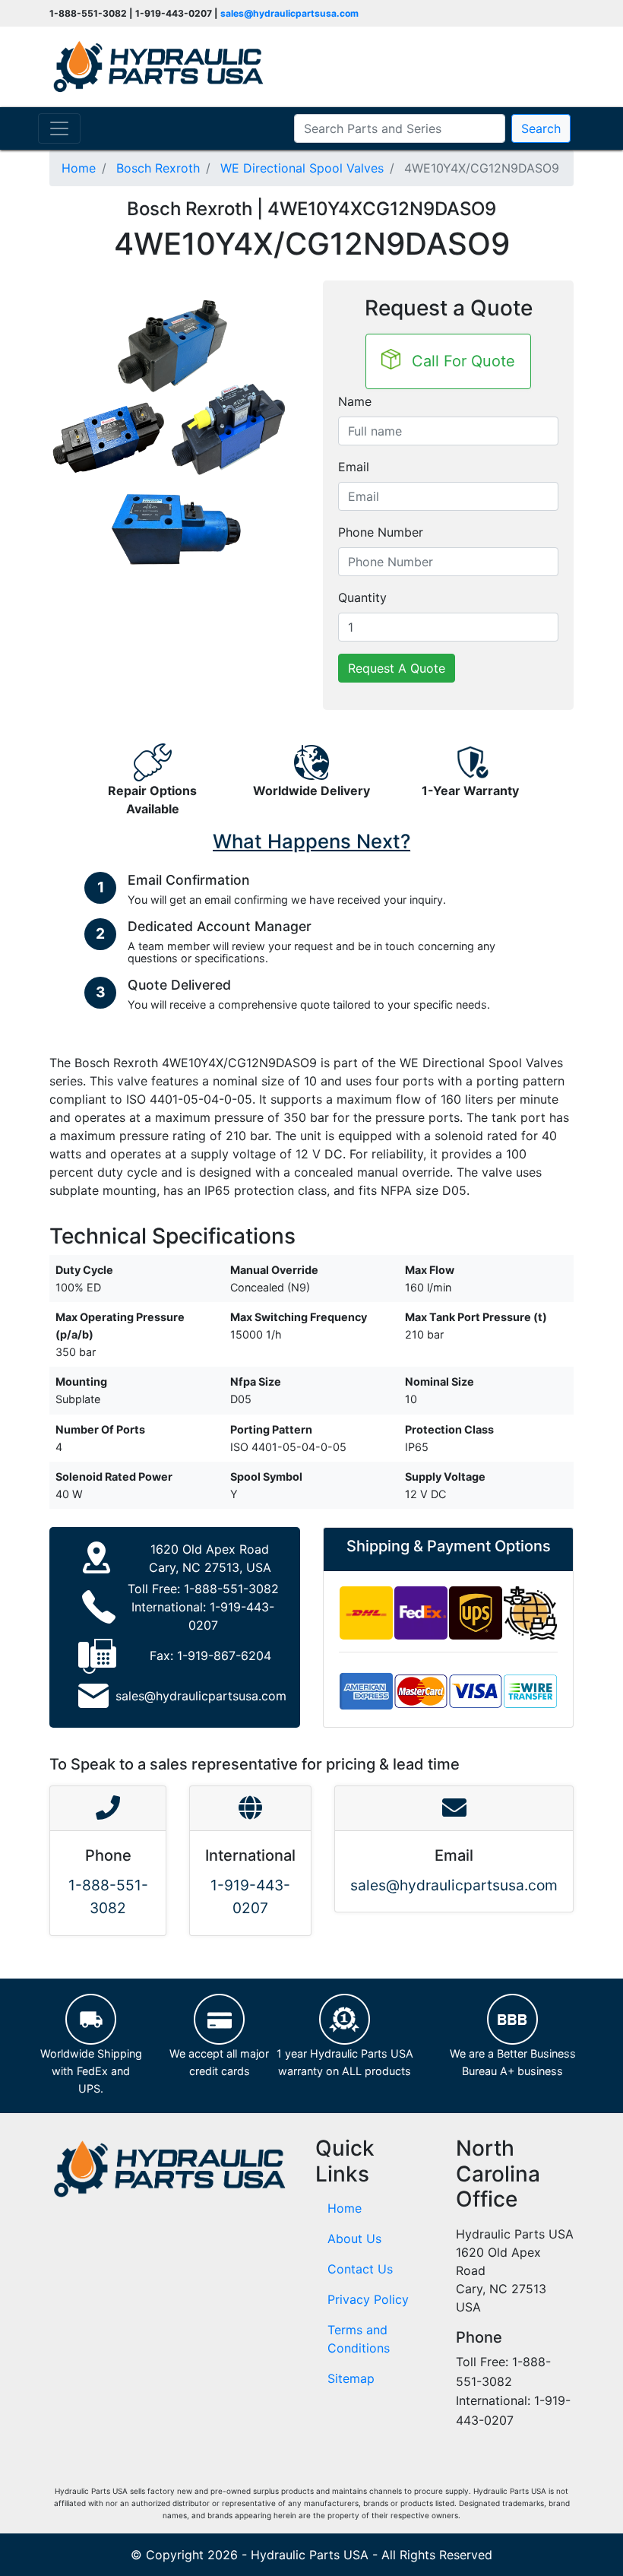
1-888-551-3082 (231, 1589)
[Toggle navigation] (59, 128)
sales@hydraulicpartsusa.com (289, 13)
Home (345, 2208)
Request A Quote (397, 668)
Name (355, 401)
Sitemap (351, 2378)
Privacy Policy (368, 2299)
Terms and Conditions (359, 2339)
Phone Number (381, 532)
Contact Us (360, 2269)
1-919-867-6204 (224, 1656)
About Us (354, 2239)
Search (541, 128)
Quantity (362, 597)
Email (354, 467)
